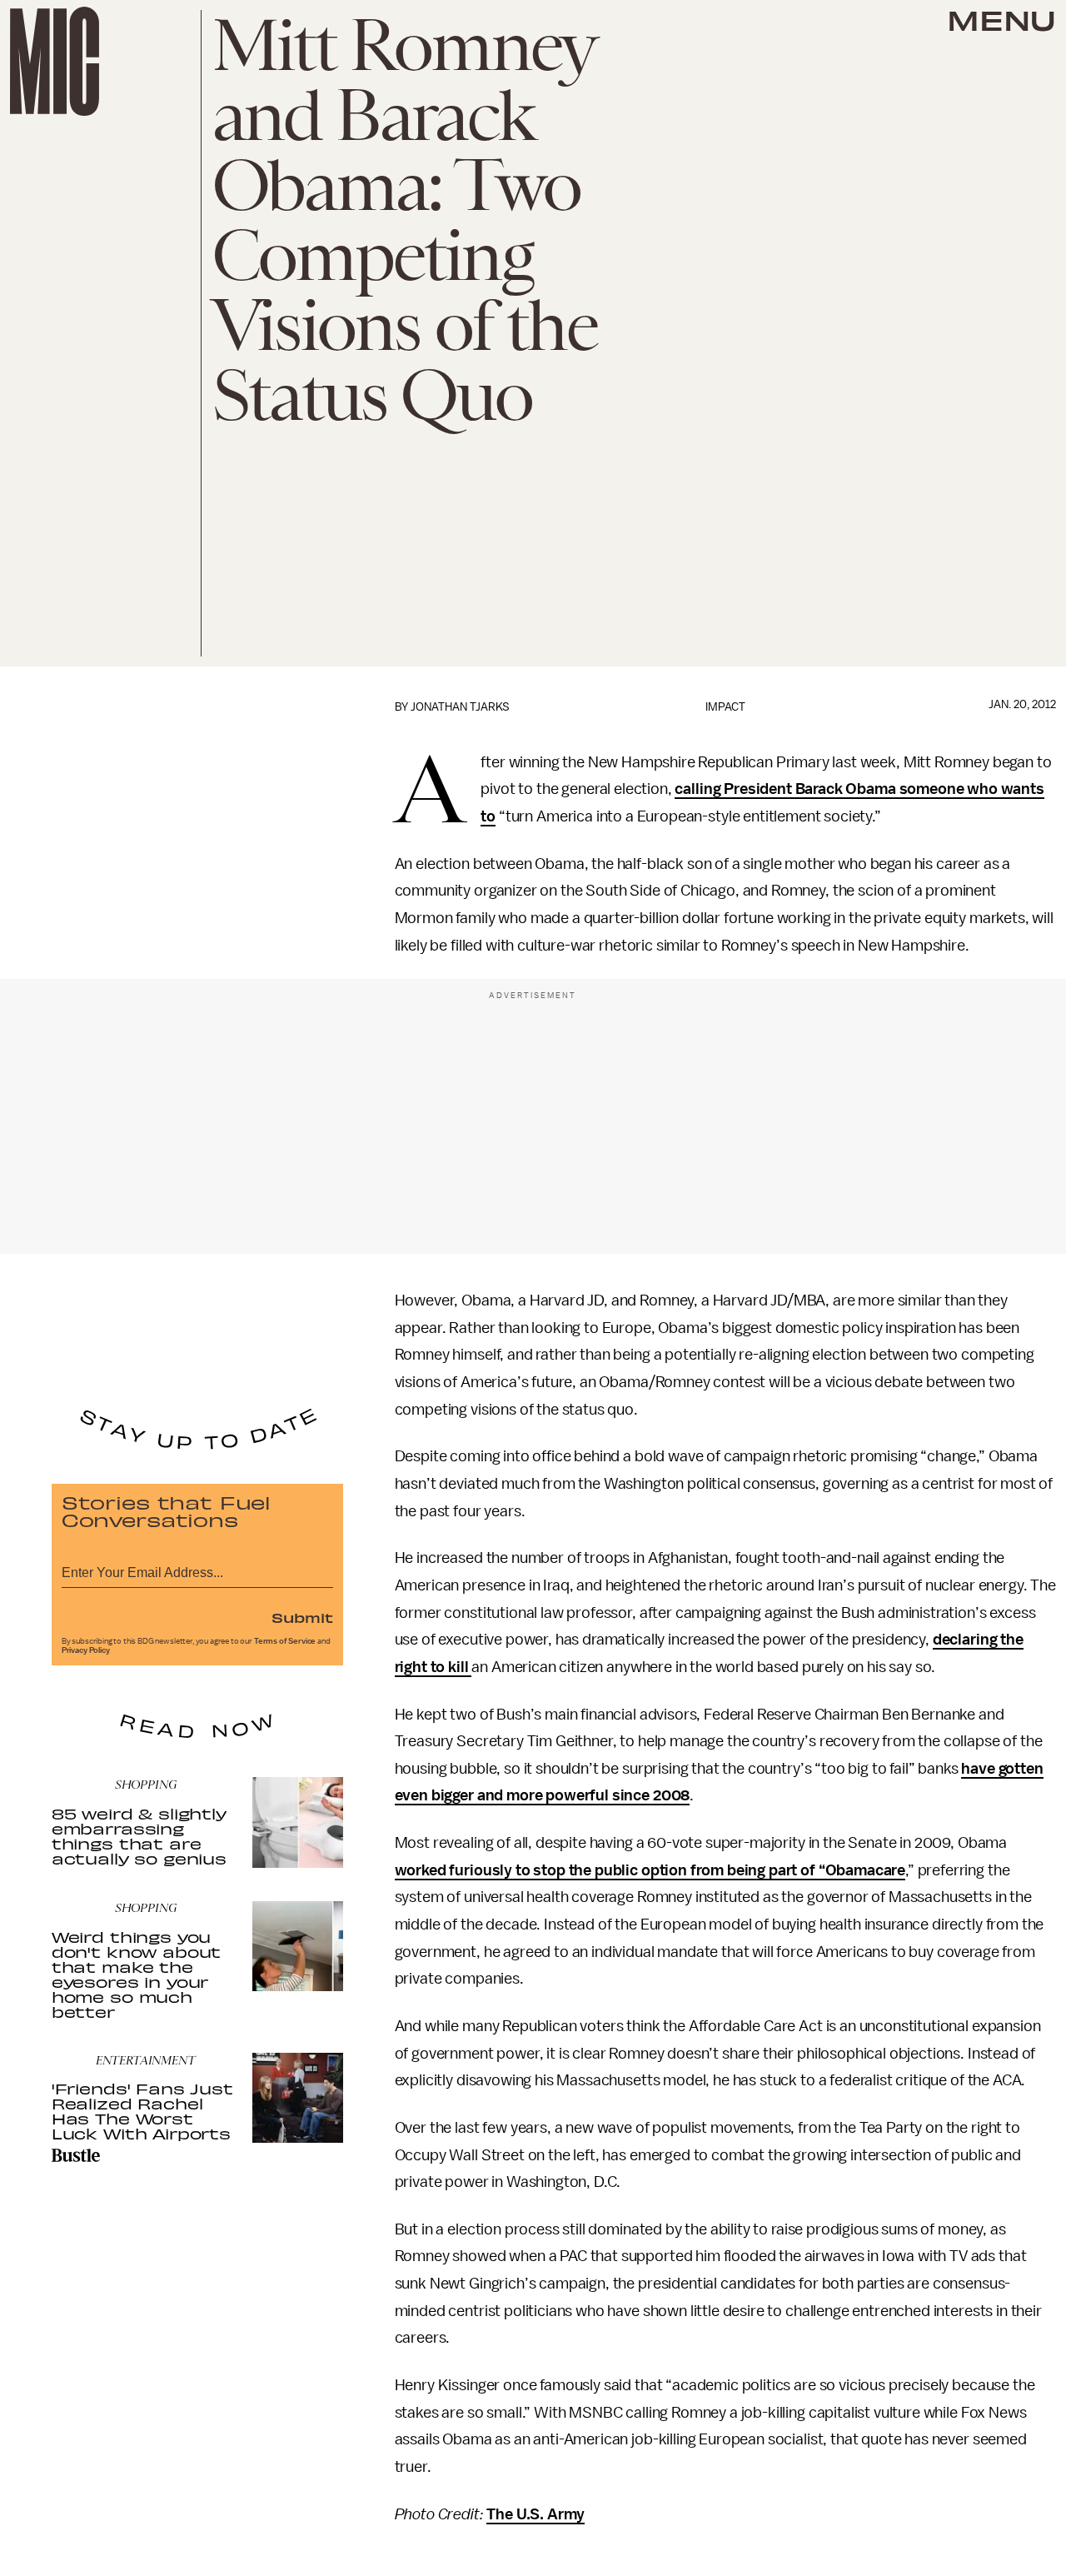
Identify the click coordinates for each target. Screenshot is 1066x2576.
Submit (302, 1617)
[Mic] (55, 61)
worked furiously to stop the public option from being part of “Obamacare (650, 1870)
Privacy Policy (86, 1650)
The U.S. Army (535, 2514)
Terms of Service (285, 1641)
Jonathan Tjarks (460, 707)
